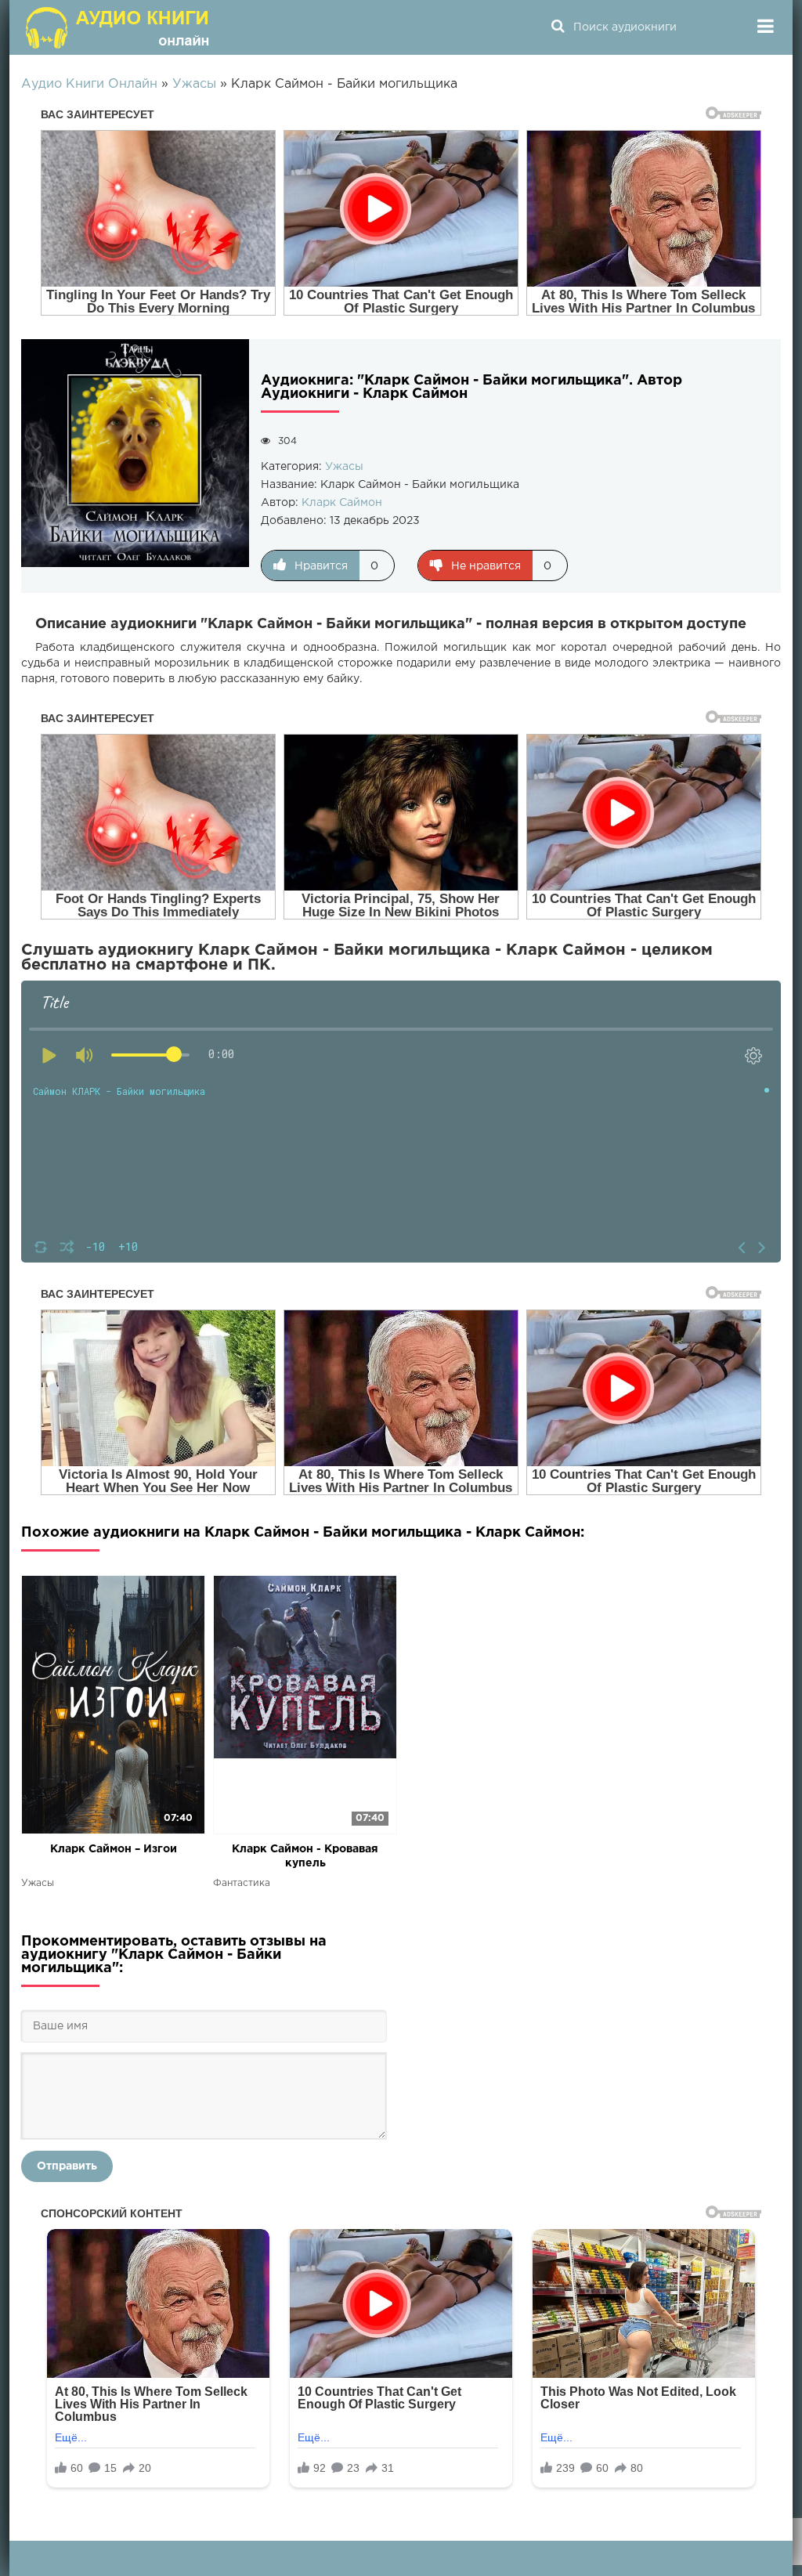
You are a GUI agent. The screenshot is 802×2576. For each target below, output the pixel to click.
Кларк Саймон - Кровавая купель (305, 1856)
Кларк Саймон (342, 503)
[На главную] (119, 27)
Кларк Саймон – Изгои (114, 1849)
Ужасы (344, 467)
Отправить (67, 2166)
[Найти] (558, 27)
